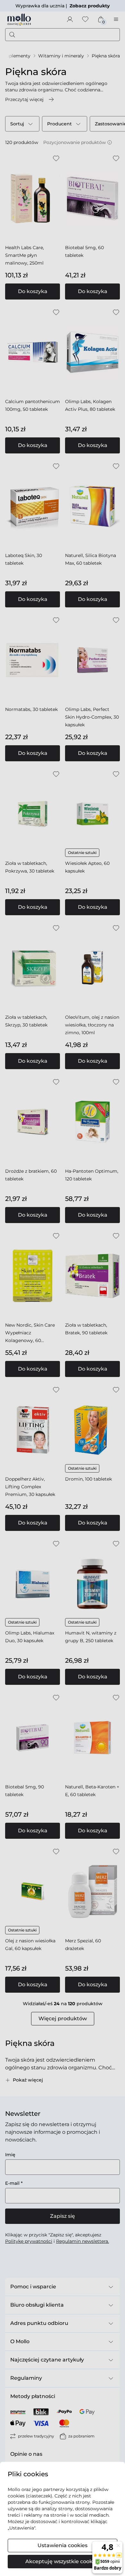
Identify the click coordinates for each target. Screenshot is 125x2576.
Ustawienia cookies (63, 2545)
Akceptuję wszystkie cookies (63, 2561)
